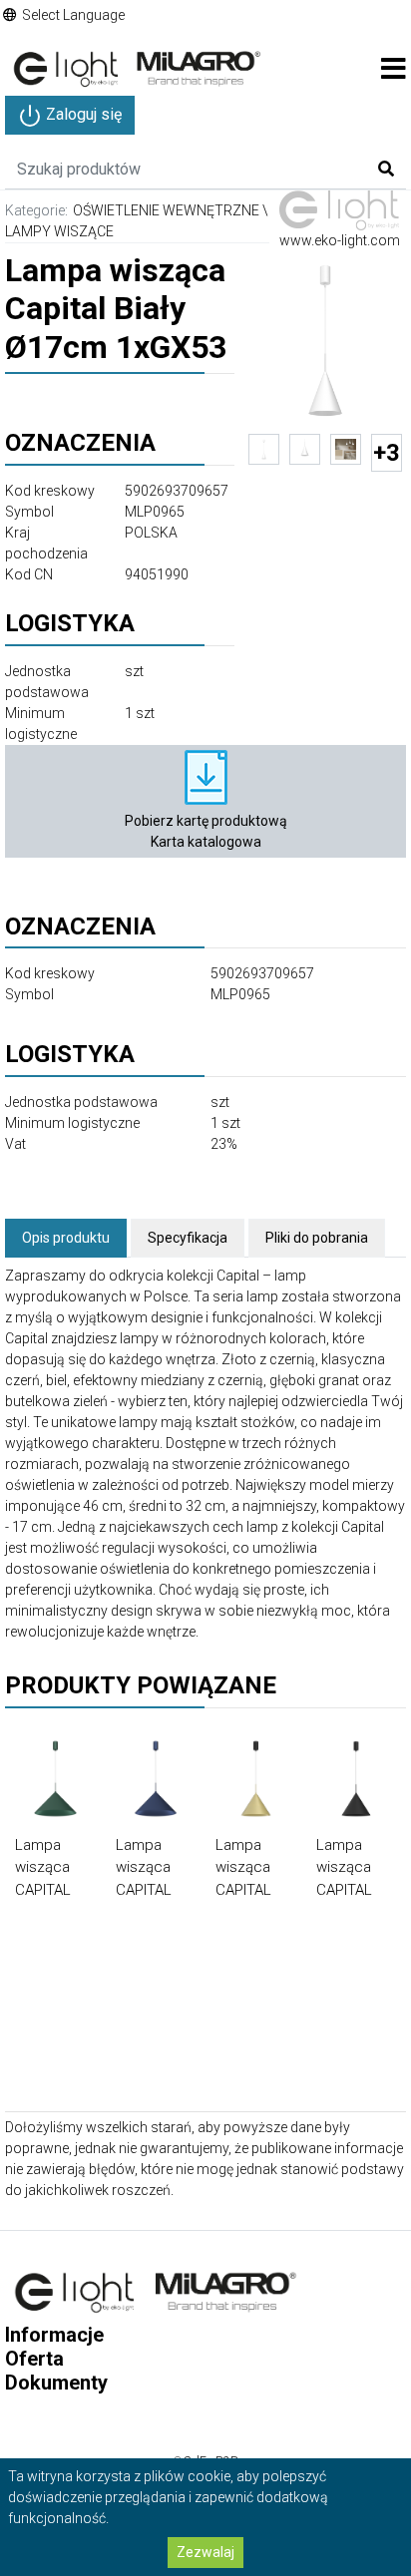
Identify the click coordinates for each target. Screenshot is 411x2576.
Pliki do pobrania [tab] (317, 1238)
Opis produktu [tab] (66, 1238)
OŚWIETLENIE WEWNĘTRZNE (166, 210)
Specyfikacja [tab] (188, 1238)
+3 (387, 453)
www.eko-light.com (340, 240)
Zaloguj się (82, 114)
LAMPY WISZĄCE (59, 231)
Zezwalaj (205, 2552)
